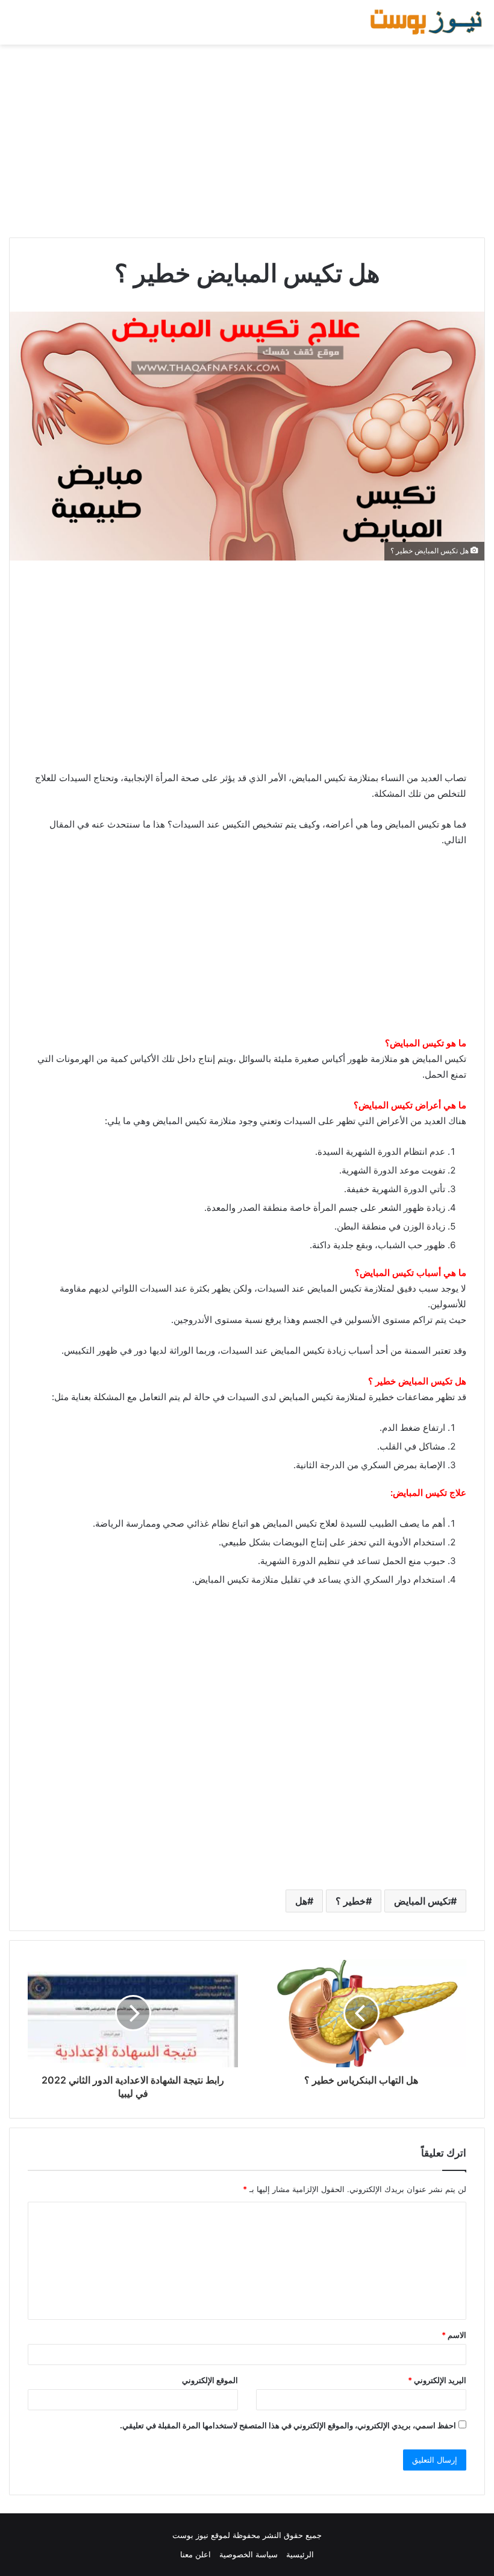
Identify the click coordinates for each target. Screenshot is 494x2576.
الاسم (454, 2335)
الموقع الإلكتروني (210, 2380)
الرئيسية (300, 2554)
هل (301, 1901)
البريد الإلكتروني (437, 2380)
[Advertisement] (247, 141)
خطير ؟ (351, 1901)
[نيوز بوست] (428, 22)
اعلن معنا (195, 2554)
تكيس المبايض (422, 1901)
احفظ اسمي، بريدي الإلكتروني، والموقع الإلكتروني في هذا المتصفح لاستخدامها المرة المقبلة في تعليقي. (288, 2425)
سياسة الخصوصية (249, 2554)
